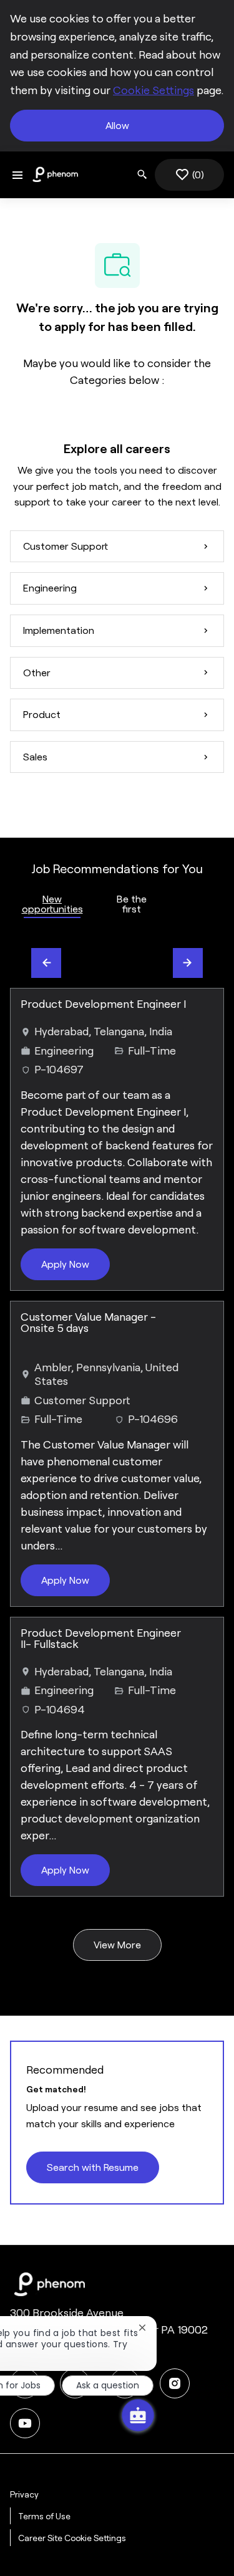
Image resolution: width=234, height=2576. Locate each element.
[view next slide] (188, 963)
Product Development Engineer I (103, 1004)
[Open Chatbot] (138, 2415)
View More (117, 1945)
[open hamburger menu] (17, 175)
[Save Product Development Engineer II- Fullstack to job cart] (203, 1637)
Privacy (24, 2494)
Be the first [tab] (132, 904)
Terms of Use (44, 2516)
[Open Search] (142, 175)
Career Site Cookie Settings (72, 2538)
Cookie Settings (154, 90)
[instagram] (175, 2383)
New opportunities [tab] (52, 904)
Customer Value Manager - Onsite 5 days (88, 1323)
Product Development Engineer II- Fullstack (101, 1639)
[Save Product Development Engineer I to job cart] (203, 1008)
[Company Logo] (55, 174)
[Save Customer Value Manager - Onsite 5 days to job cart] (203, 1321)
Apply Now (65, 1264)
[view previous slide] (46, 963)
